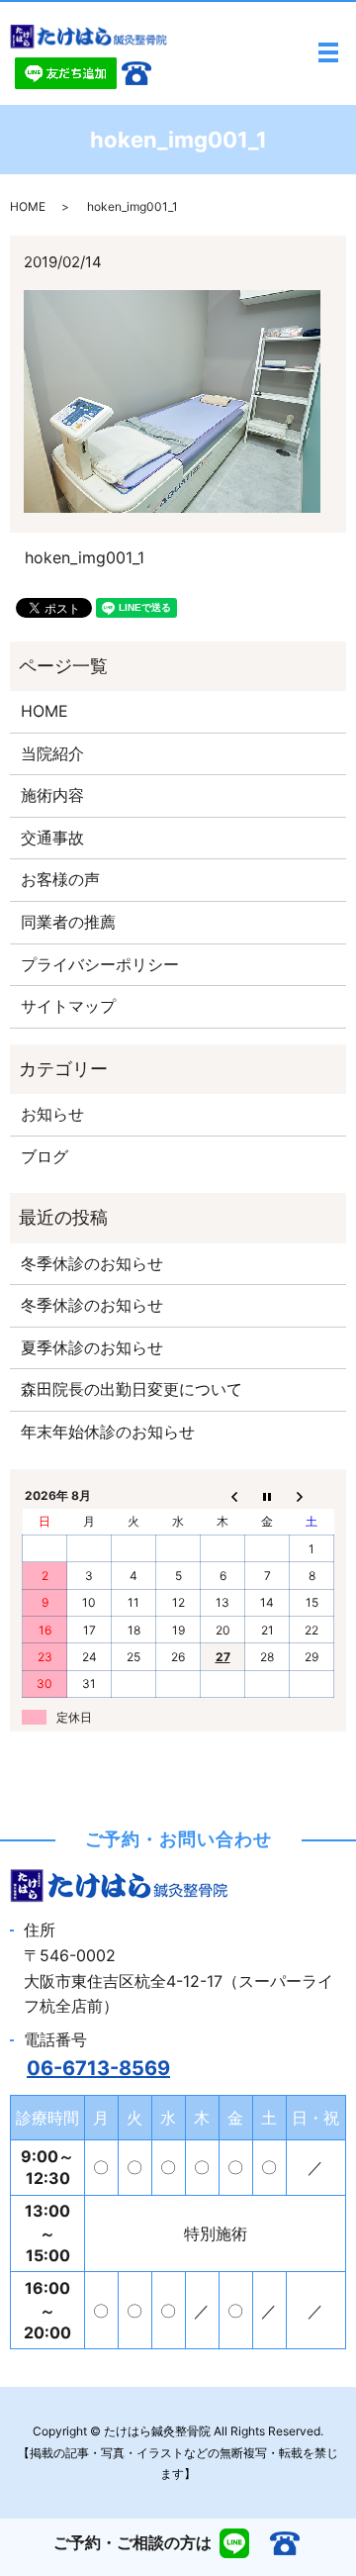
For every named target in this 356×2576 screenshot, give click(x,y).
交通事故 (52, 838)
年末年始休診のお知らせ (108, 1432)
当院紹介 (52, 753)
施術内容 (52, 795)
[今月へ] (267, 1495)
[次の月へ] (312, 1495)
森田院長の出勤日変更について (132, 1389)
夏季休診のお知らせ (92, 1347)
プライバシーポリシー (100, 964)
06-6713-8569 (98, 2068)
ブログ (44, 1156)
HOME (28, 206)
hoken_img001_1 (85, 557)
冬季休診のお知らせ (92, 1263)
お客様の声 (60, 879)
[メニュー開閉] (328, 52)
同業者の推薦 (68, 922)
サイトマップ (68, 1006)
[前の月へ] (223, 1495)
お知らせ (52, 1114)
